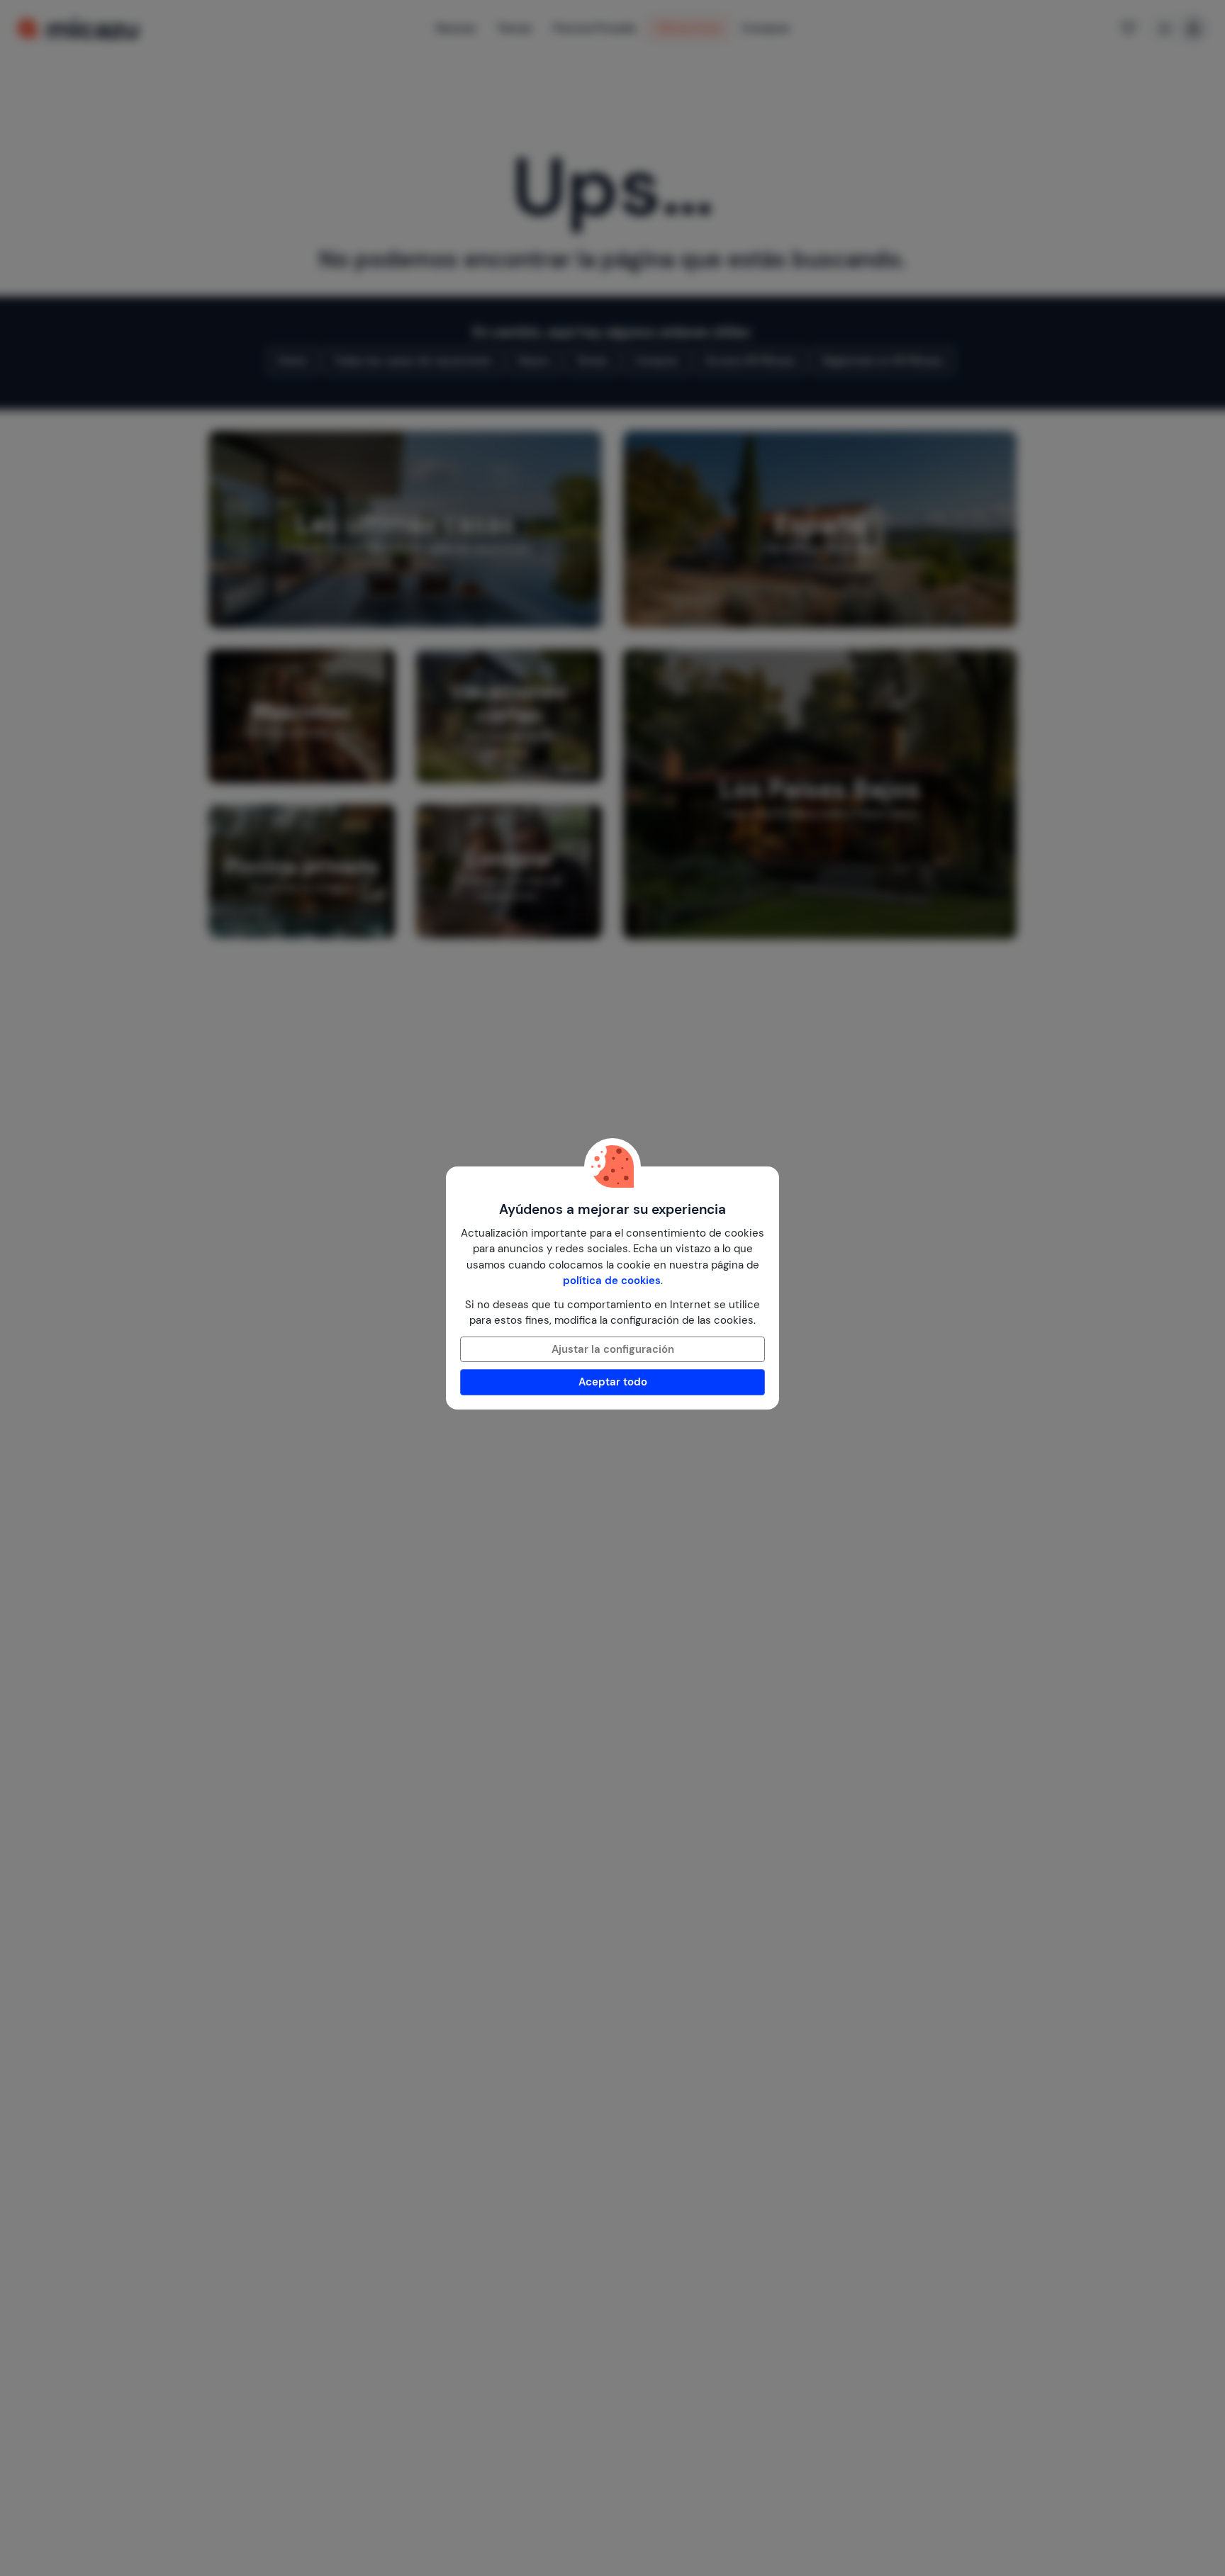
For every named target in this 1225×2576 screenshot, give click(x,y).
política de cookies (612, 1281)
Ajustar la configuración (613, 1349)
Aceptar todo (613, 1382)
